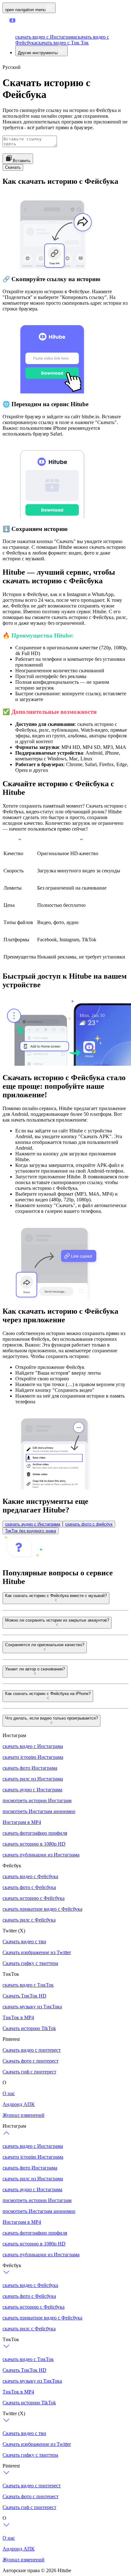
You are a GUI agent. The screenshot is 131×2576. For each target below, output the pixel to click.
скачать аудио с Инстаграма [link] (33, 1524)
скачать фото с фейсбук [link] (89, 1524)
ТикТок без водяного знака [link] (31, 1531)
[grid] (64, 901)
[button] (24, 26)
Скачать (13, 167)
